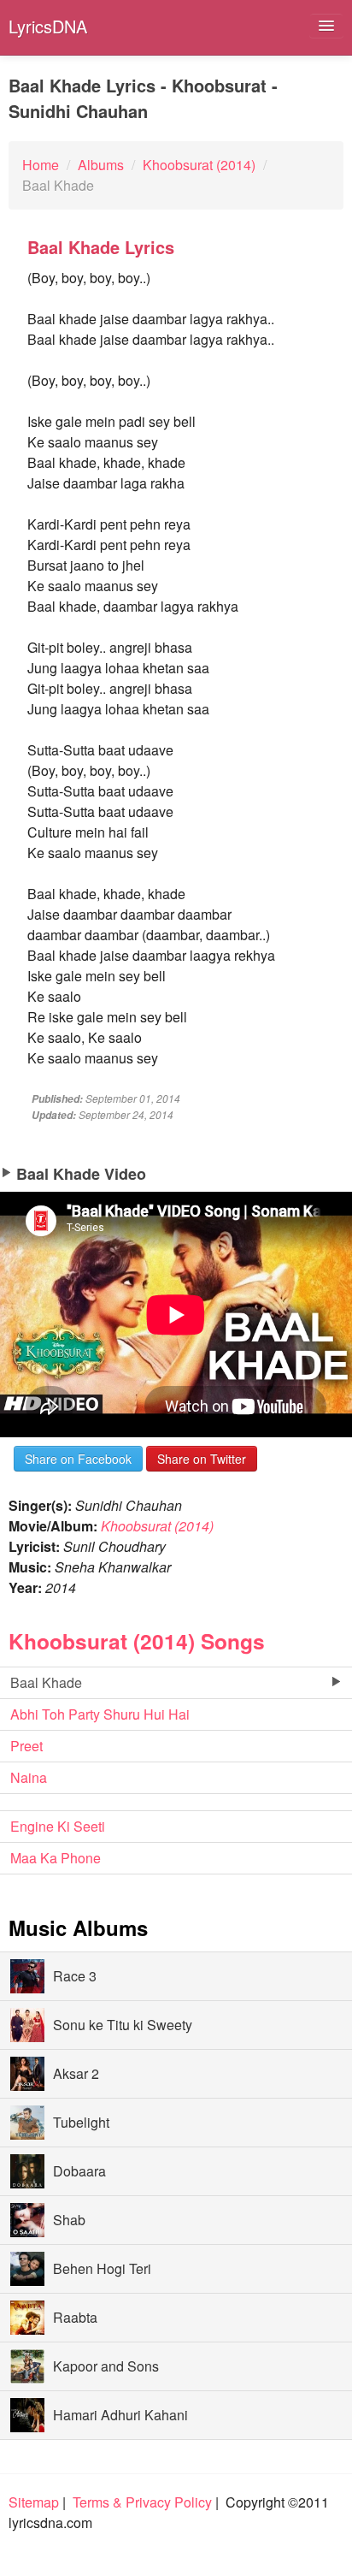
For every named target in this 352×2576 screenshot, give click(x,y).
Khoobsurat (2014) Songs (137, 1641)
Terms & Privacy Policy (142, 2502)
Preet (26, 1746)
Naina (29, 1777)
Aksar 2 (76, 2073)
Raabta (75, 2317)
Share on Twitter (202, 1459)
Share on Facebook (78, 1459)
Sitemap (34, 2502)
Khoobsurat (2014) (157, 1526)
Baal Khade (46, 1682)
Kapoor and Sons (106, 2366)
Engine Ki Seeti (58, 1826)
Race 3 (75, 1976)
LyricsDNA (48, 26)
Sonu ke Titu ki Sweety (123, 2025)
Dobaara (79, 2171)
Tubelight (81, 2122)
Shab (69, 2220)
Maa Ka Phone (56, 1858)
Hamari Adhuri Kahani (120, 2415)
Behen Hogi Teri (102, 2268)
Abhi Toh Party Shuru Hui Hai (100, 1714)
